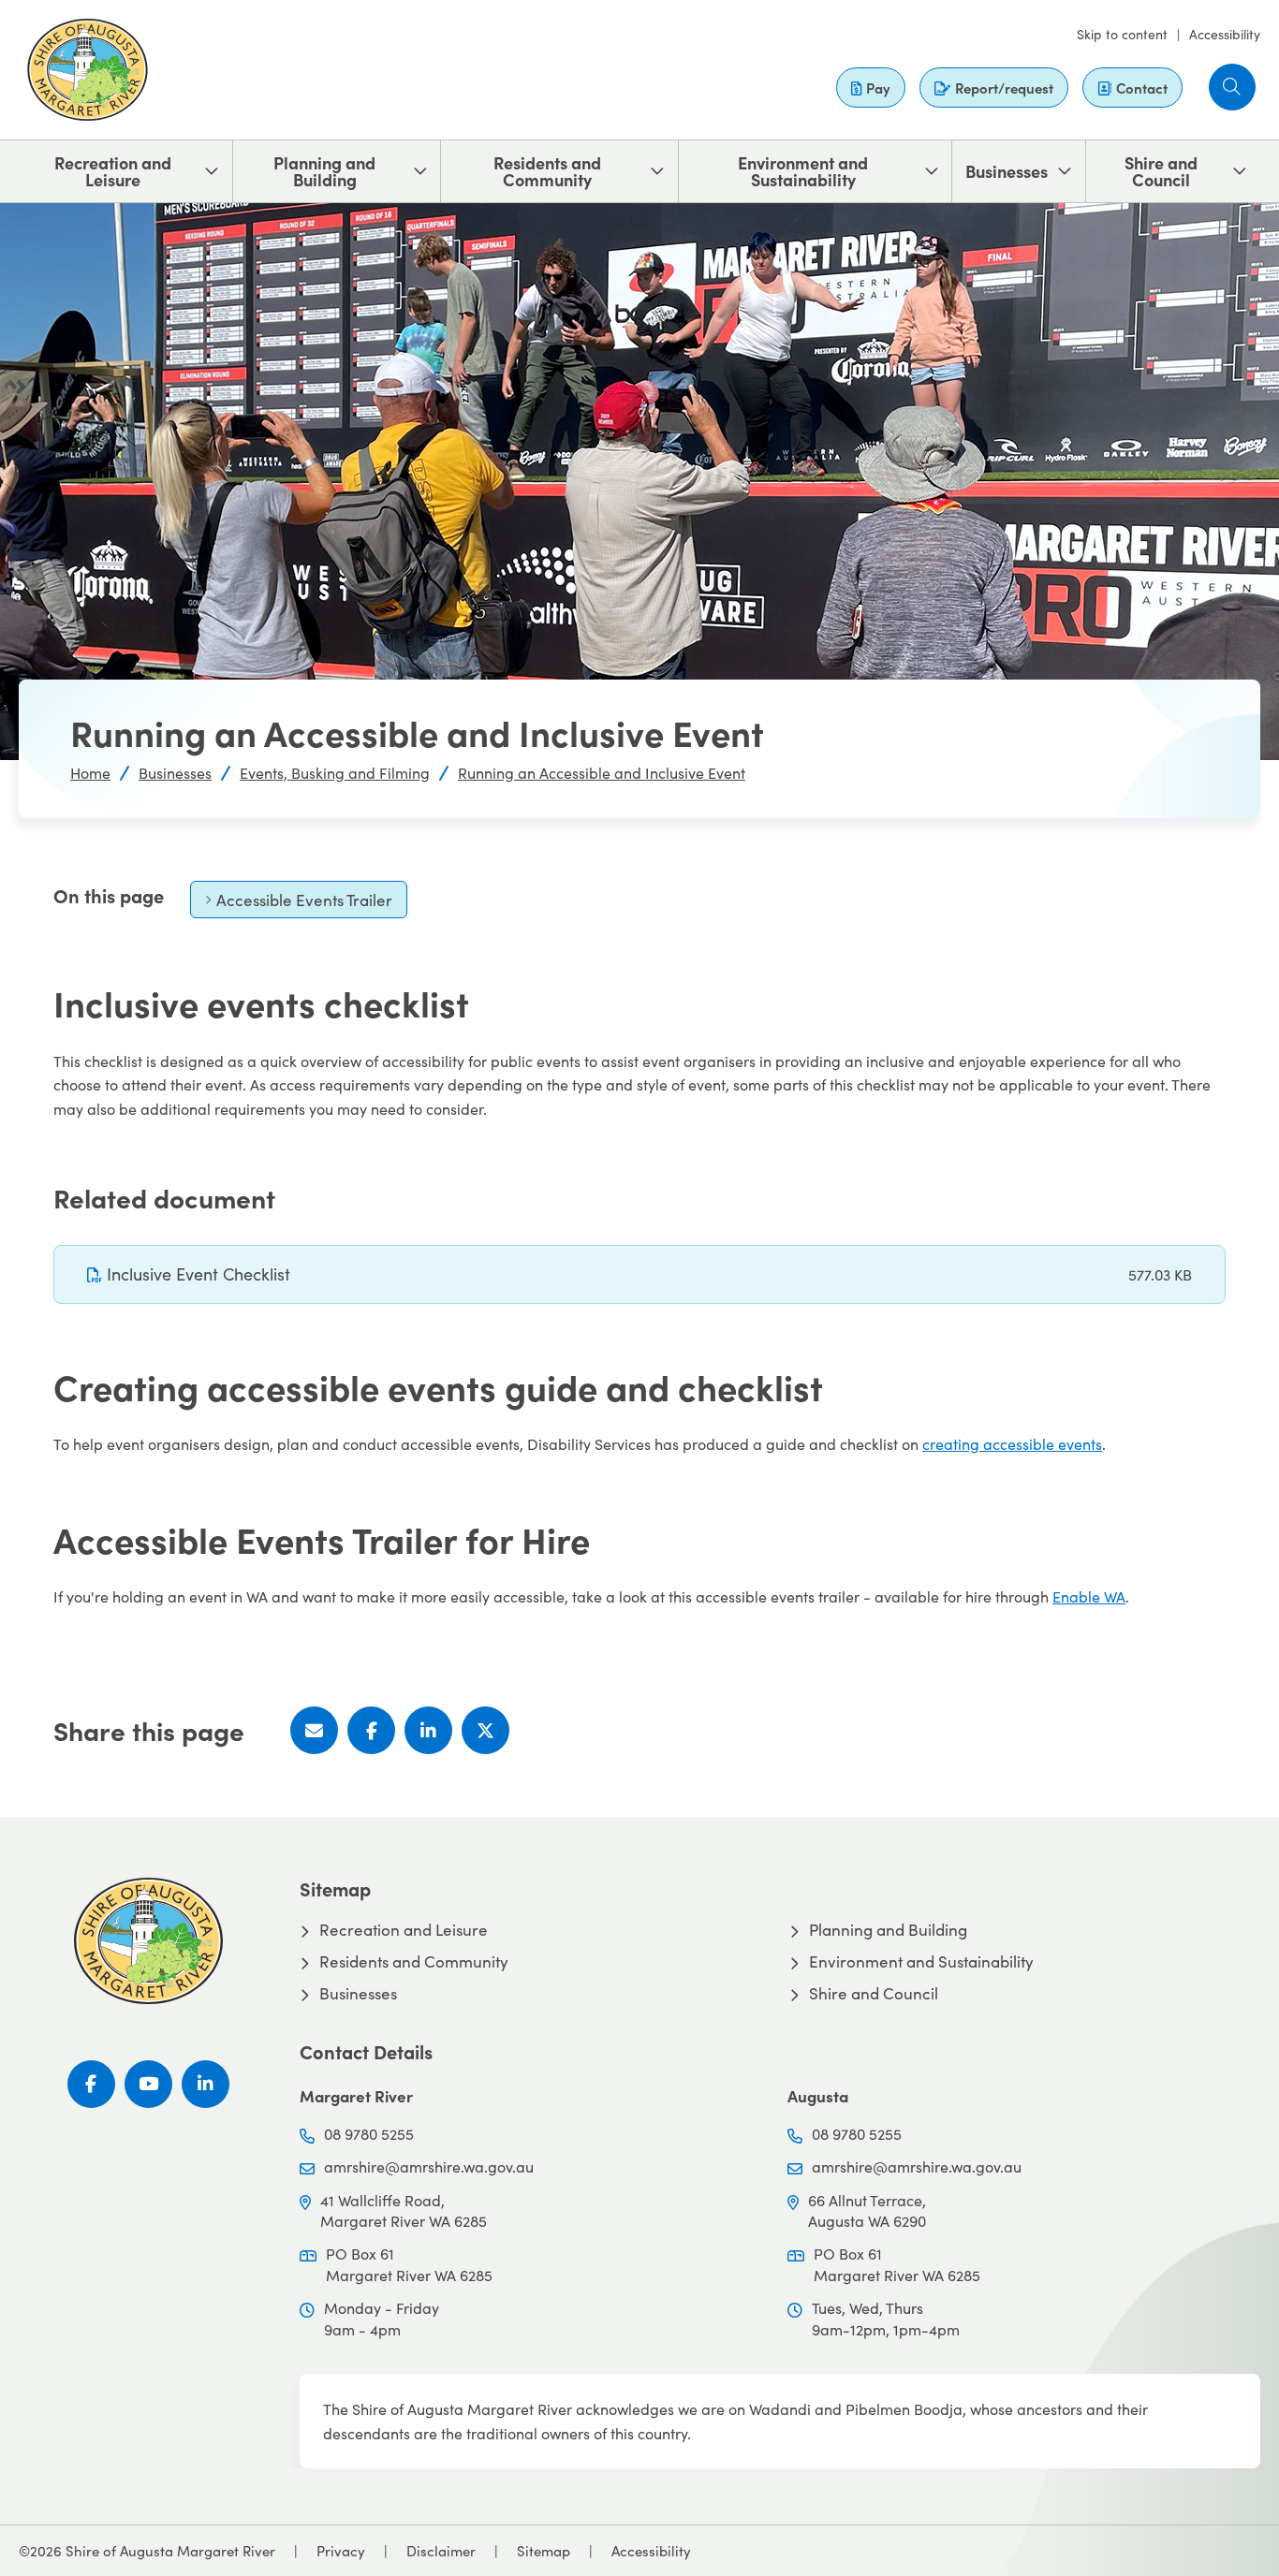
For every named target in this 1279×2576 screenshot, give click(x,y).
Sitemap (544, 2551)
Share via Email (314, 1730)
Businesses (1007, 171)
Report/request (1004, 88)
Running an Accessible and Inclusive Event (602, 773)
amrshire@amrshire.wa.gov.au (429, 2166)
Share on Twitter (485, 1730)
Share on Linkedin (428, 1730)
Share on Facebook (371, 1730)
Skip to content (1122, 34)
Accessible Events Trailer (298, 904)
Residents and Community (547, 171)
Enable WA (1089, 1596)
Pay (878, 88)
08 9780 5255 (369, 2134)
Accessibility (1225, 34)
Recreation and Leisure (113, 171)
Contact (1142, 88)
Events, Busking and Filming (335, 773)
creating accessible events (1012, 1444)
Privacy (341, 2551)
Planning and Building (324, 171)
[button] (1232, 87)
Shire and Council (1161, 171)
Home (90, 773)
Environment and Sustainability (803, 171)
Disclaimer (441, 2551)
